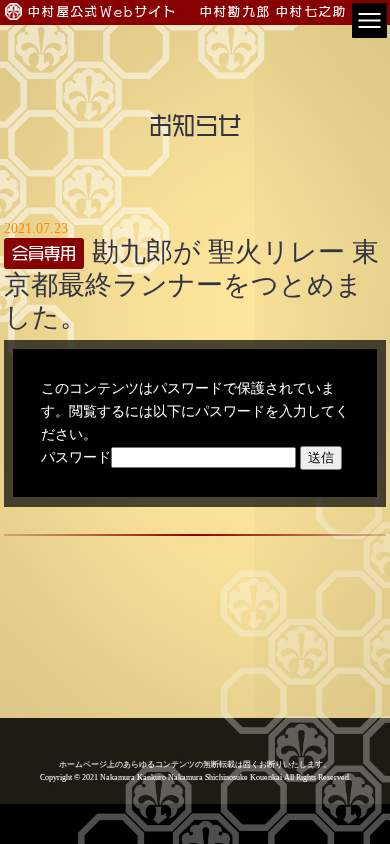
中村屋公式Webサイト (103, 11)
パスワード (76, 457)
